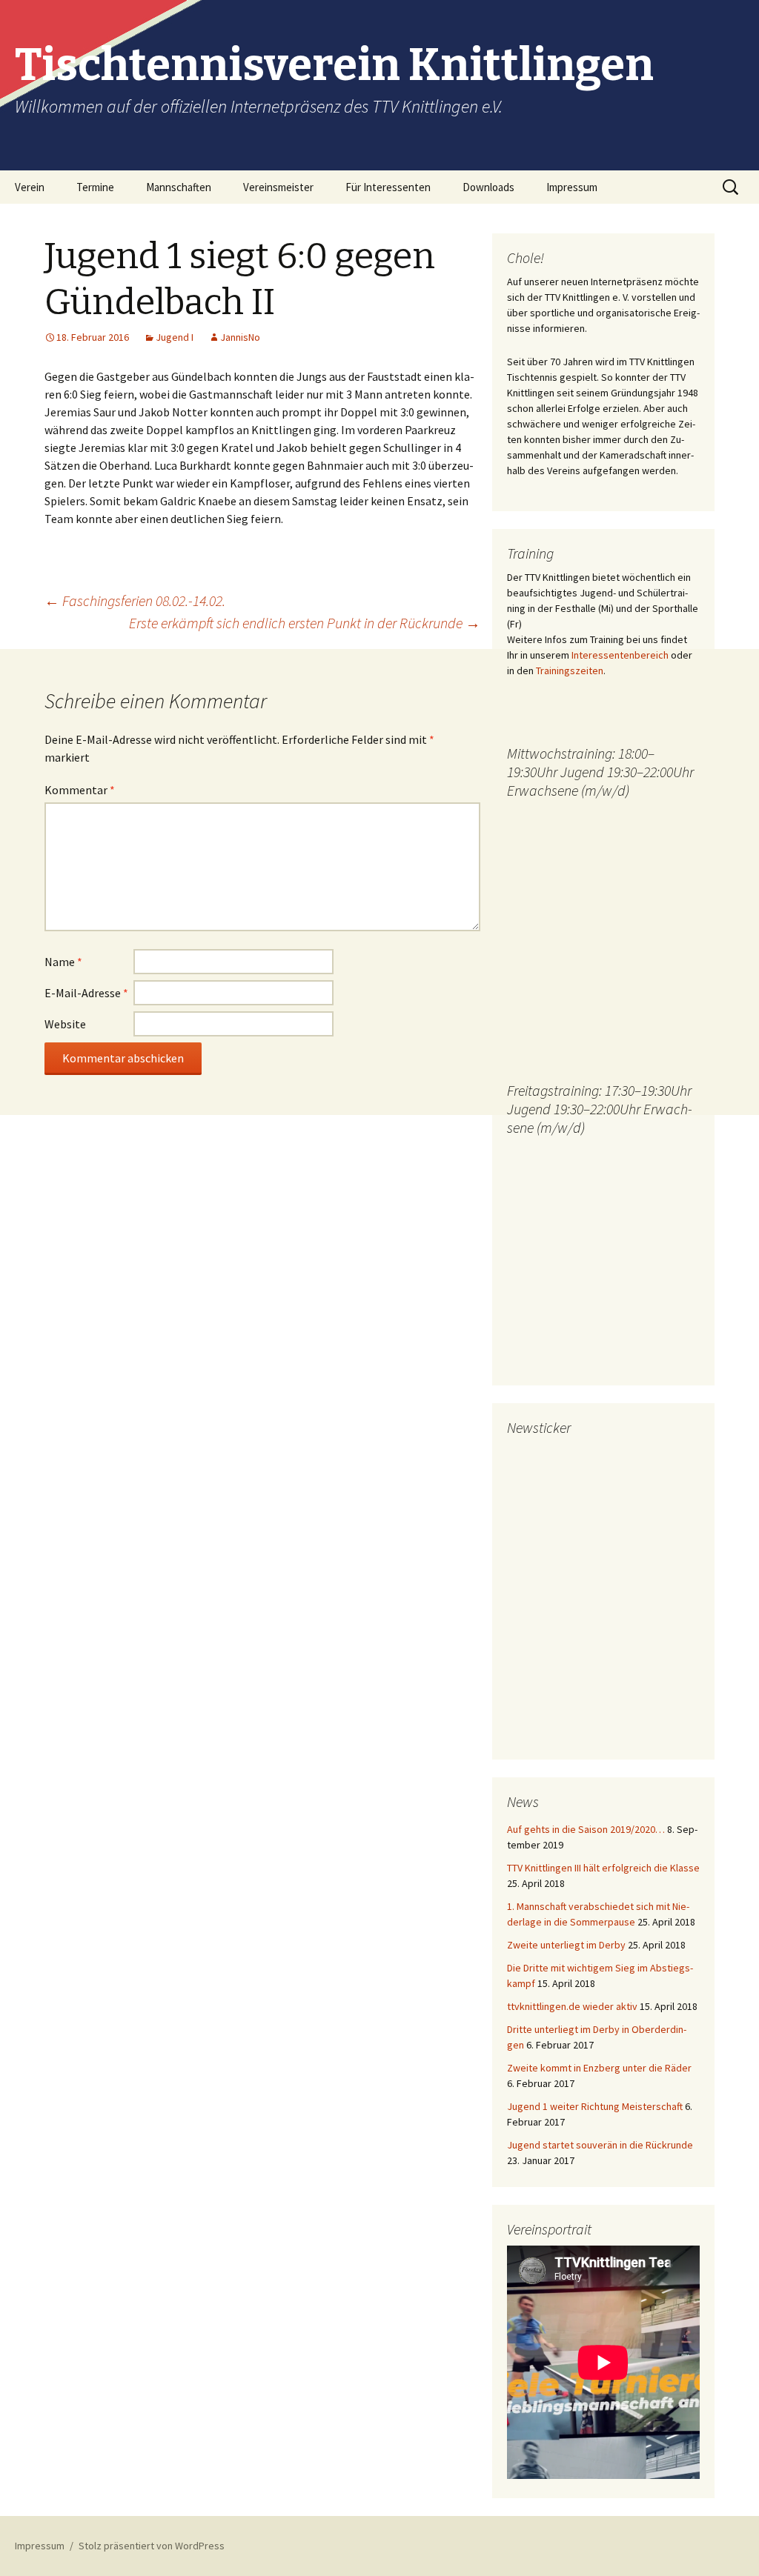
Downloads (488, 187)
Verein (30, 187)
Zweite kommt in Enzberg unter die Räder (599, 2068)
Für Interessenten (388, 187)
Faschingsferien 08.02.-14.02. (135, 600)
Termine (95, 187)
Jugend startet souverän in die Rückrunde (600, 2145)
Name (63, 962)
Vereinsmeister (278, 187)
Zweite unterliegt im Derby (566, 1945)
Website (65, 1024)
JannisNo (240, 337)
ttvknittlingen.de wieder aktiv (572, 2006)
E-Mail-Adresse (86, 993)
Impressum (572, 187)
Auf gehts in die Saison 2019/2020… (586, 1829)
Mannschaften (179, 187)
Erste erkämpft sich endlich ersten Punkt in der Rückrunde (305, 623)
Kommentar (80, 790)
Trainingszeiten (570, 670)
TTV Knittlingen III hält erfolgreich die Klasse (603, 1868)
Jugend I (175, 337)
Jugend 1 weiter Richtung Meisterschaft (595, 2106)
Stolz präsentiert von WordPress (152, 2546)
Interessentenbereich (620, 655)
